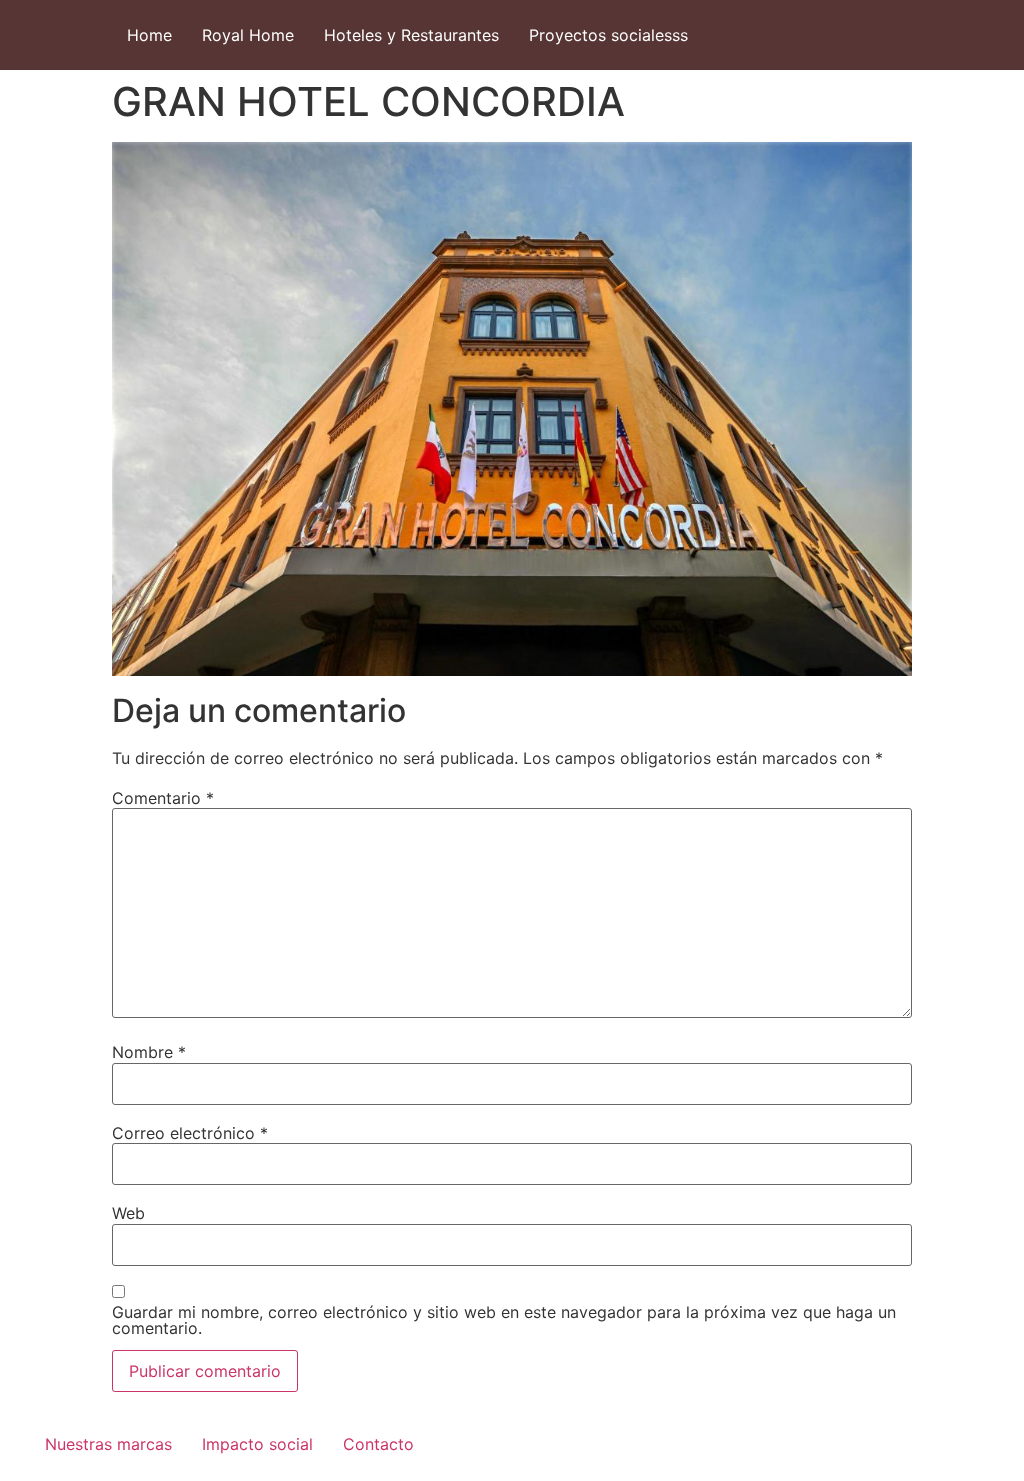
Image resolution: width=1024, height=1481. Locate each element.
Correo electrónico (190, 1133)
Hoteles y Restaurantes (411, 35)
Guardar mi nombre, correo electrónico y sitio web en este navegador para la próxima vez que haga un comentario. (504, 1320)
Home (149, 35)
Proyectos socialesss (608, 35)
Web (128, 1213)
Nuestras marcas (108, 1444)
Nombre (149, 1052)
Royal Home (248, 35)
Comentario (163, 798)
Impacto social (257, 1444)
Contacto (378, 1444)
